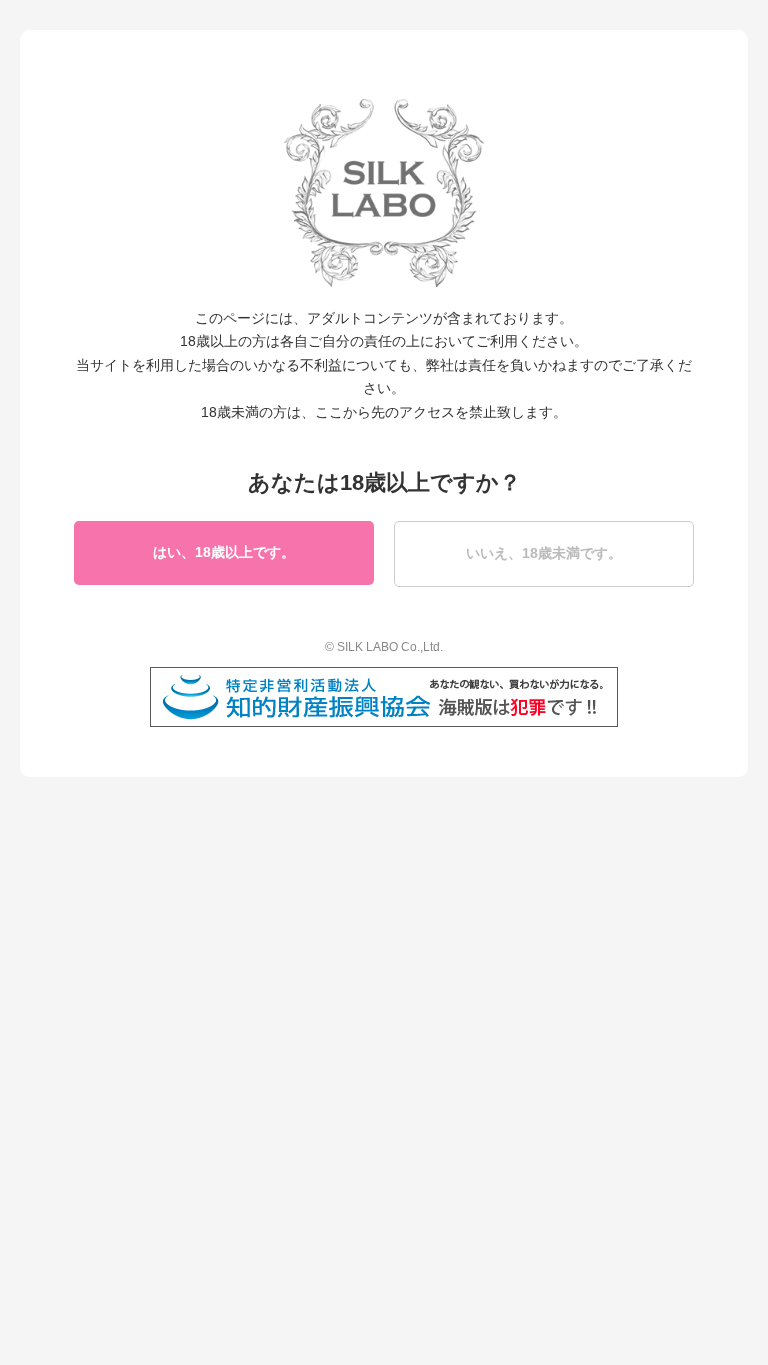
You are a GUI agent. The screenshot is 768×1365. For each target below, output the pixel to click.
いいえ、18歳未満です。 (544, 553)
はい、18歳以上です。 (224, 552)
